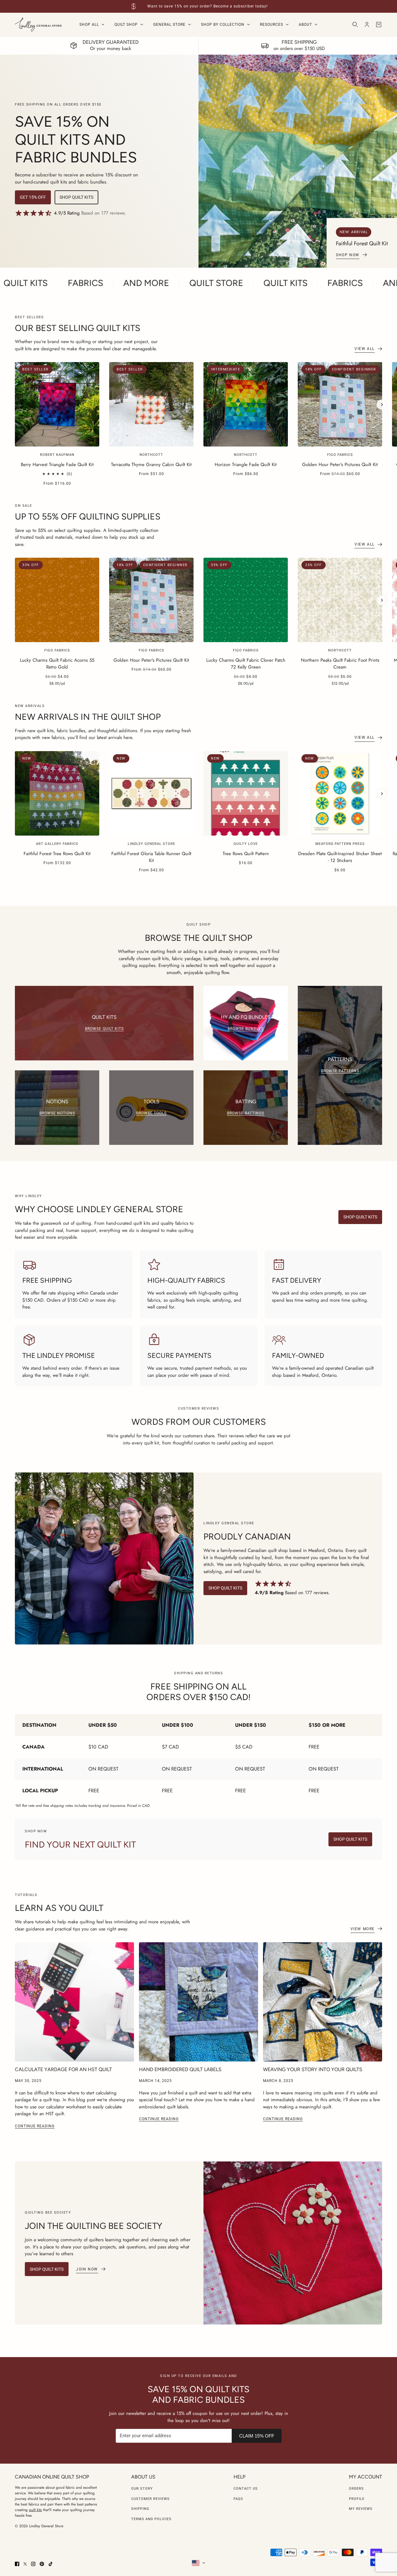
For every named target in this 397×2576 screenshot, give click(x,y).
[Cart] (379, 25)
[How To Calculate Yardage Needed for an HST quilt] (74, 2002)
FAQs (238, 2499)
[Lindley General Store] (38, 25)
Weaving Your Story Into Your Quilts (313, 2069)
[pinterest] (42, 2564)
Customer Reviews (150, 2499)
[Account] (367, 25)
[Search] (355, 25)
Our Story (142, 2489)
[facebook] (17, 2564)
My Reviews (361, 2509)
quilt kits (35, 2510)
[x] (25, 2564)
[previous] (15, 367)
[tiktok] (51, 2564)
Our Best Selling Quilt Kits (78, 328)
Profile (357, 2499)
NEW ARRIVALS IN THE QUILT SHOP (88, 717)
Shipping (140, 2509)
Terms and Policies (151, 2519)
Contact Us (246, 2489)
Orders (356, 2489)
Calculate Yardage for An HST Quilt (63, 2069)
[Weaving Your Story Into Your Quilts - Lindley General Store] (323, 2002)
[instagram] (33, 2564)
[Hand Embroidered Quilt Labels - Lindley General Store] (198, 2002)
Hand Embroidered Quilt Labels (180, 2069)
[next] (382, 405)
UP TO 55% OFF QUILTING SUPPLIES (88, 516)
